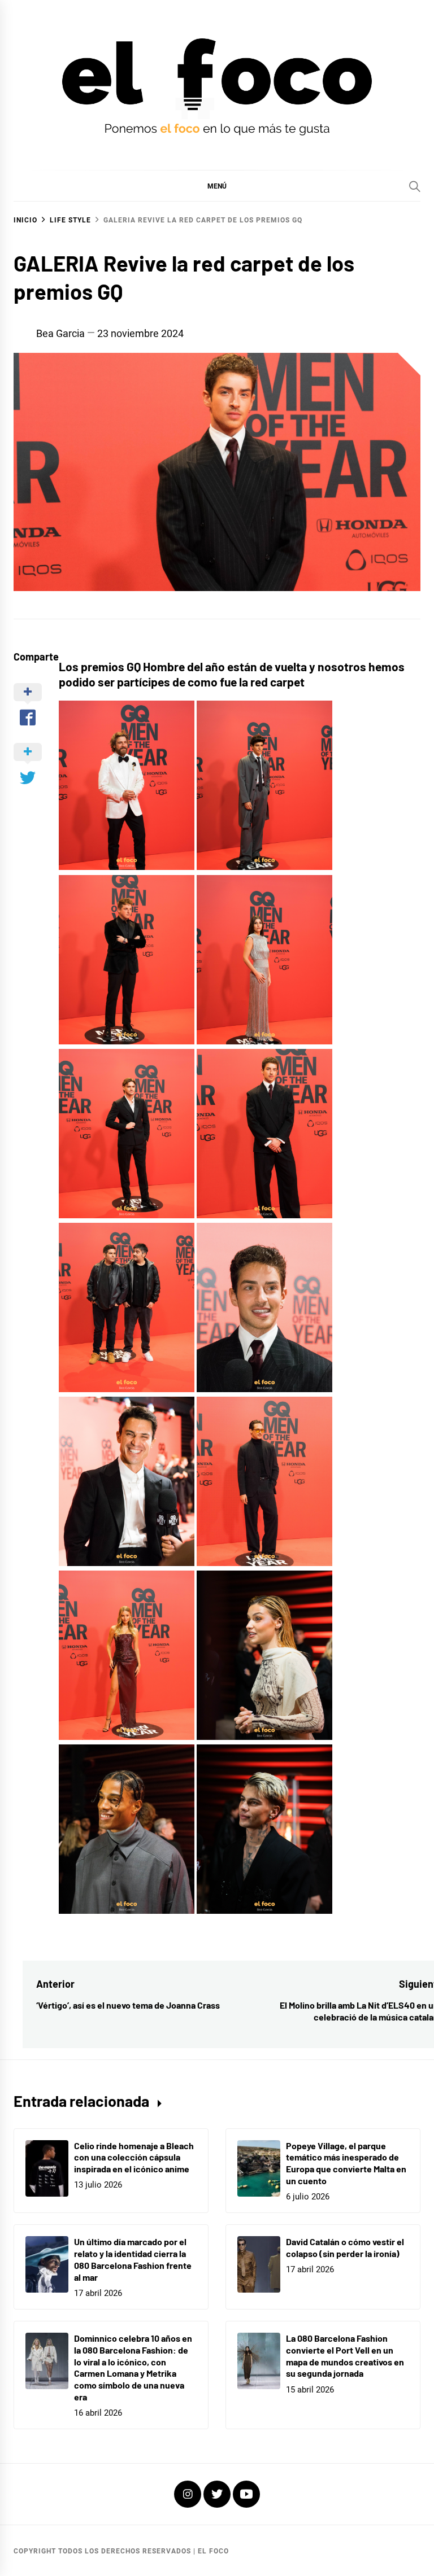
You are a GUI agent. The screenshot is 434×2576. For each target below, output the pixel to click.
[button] (217, 186)
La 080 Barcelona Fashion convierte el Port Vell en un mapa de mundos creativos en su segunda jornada (345, 2356)
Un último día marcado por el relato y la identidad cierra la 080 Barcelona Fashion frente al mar (133, 2259)
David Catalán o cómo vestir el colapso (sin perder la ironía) (345, 2247)
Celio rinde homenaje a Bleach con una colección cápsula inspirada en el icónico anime (134, 2157)
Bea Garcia (60, 333)
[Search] (415, 186)
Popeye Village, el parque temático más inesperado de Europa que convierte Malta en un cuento (346, 2163)
